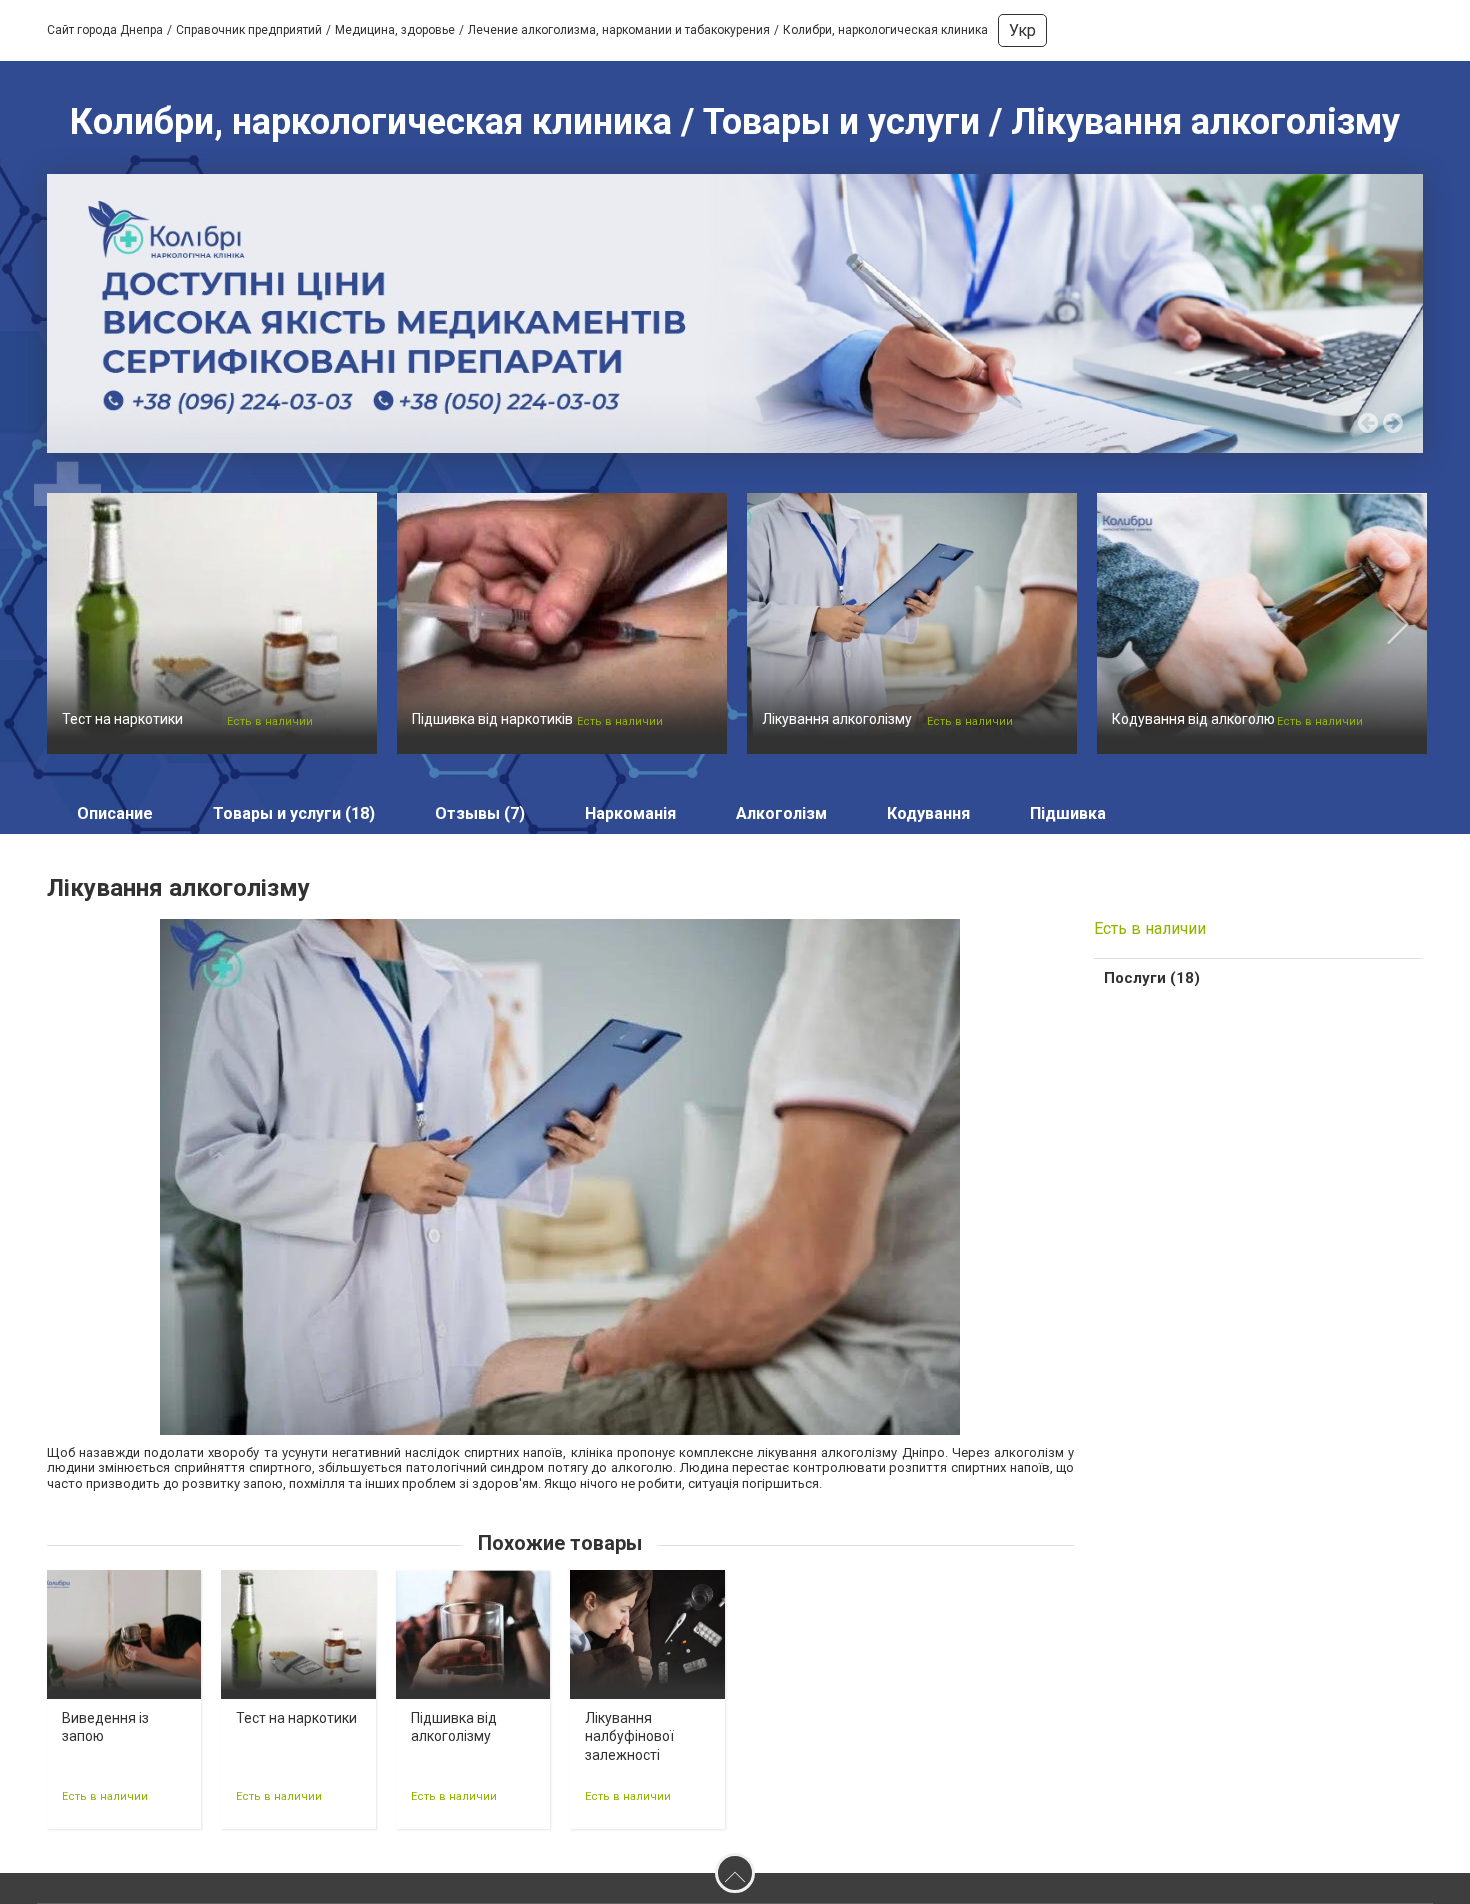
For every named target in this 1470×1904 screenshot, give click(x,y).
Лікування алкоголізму (837, 719)
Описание (115, 813)
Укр (1022, 30)
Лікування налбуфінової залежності (629, 1736)
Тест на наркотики (122, 719)
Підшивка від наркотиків (492, 719)
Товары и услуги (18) (294, 813)
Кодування (928, 813)
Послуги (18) (1152, 978)
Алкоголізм (781, 813)
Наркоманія (630, 813)
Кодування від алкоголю (1193, 719)
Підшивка (1068, 813)
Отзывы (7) (480, 813)
